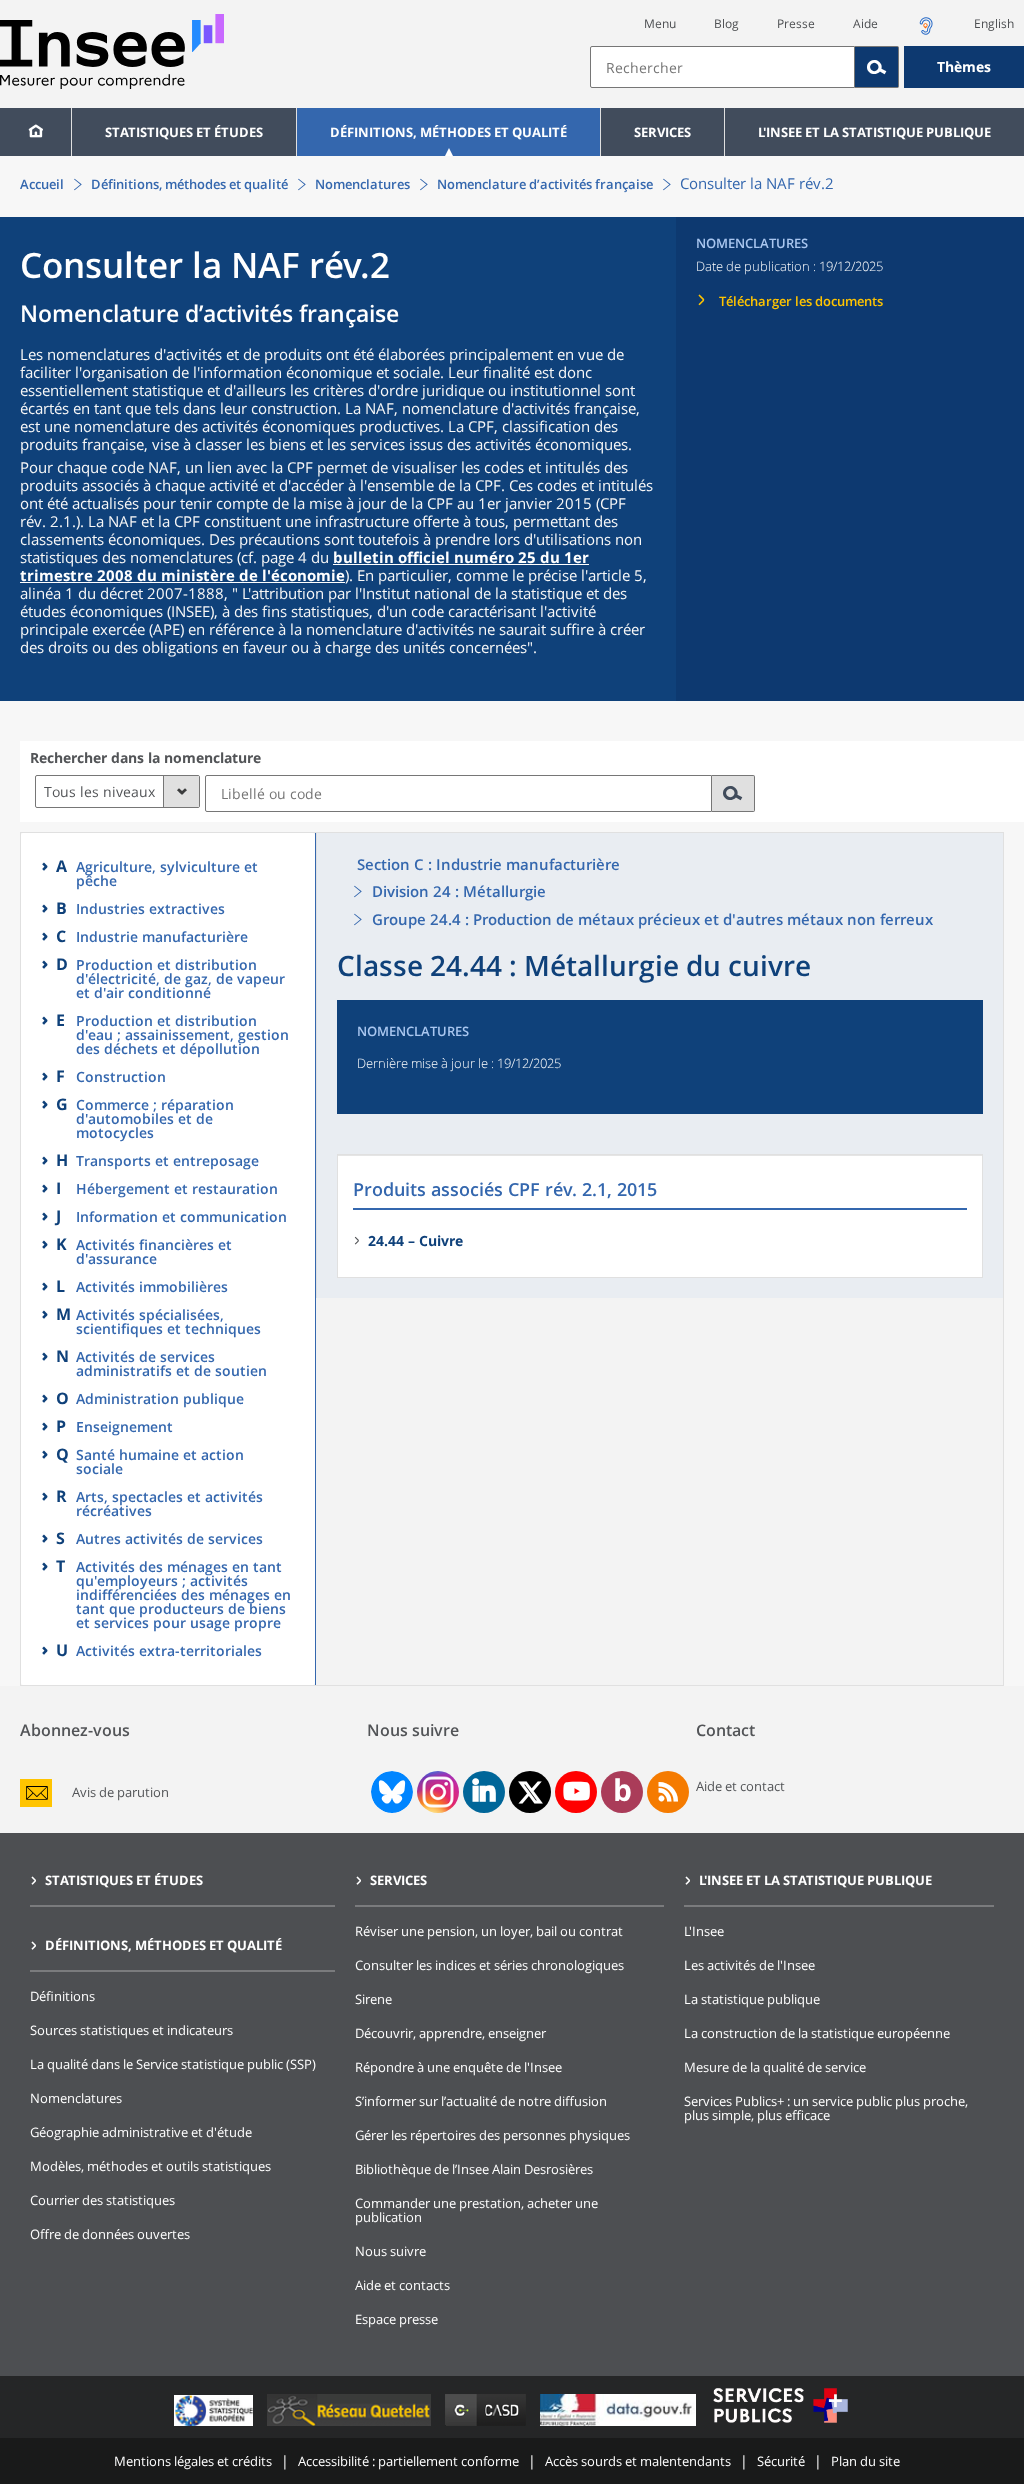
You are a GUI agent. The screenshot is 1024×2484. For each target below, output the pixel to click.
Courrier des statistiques (102, 2200)
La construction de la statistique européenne (817, 2033)
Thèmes (964, 66)
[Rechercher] (877, 67)
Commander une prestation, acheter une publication (476, 2210)
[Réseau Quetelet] (351, 2425)
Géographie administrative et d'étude (141, 2132)
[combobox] (807, 67)
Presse (796, 23)
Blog (726, 23)
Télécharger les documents (801, 301)
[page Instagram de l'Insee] (436, 1792)
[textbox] (722, 67)
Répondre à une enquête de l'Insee (458, 2067)
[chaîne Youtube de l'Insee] (576, 1792)
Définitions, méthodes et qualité (448, 132)
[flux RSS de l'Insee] (668, 1792)
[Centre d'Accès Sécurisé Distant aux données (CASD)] (487, 2425)
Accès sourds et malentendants (638, 2461)
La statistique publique (752, 1999)
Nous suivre (390, 2251)
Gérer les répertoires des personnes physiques (492, 2135)
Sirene (373, 1999)
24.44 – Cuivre (415, 1240)
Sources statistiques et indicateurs (131, 2030)
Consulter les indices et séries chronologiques (489, 1965)
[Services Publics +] (780, 2425)
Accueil (42, 184)
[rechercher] (733, 793)
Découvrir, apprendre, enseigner (450, 2033)
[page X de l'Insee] (530, 1792)
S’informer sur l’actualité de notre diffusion (481, 2101)
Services (662, 132)
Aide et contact (740, 1786)
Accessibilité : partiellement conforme (408, 2461)
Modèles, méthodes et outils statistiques (150, 2166)
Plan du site (865, 2461)
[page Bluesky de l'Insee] (390, 1792)
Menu (660, 23)
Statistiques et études (184, 132)
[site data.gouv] (620, 2425)
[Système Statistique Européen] (215, 2425)
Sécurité (781, 2461)
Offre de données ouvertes (110, 2234)
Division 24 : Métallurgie (459, 891)
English (994, 23)
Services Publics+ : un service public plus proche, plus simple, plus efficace (826, 2108)
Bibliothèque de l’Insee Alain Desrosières (474, 2169)
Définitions (62, 1996)
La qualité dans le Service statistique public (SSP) (173, 2064)
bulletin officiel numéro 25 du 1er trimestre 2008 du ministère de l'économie (304, 566)
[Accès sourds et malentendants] (926, 31)
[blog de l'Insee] (622, 1792)
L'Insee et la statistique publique (874, 132)
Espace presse (396, 2319)
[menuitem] (35, 132)
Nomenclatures (362, 184)
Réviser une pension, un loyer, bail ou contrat (489, 1931)
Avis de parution (120, 1792)
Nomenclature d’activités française (545, 184)
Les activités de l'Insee (749, 1965)
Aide (865, 23)
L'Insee (704, 1931)
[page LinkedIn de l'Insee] (484, 1792)
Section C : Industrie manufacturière (488, 864)
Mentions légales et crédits (193, 2461)
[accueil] (35, 132)
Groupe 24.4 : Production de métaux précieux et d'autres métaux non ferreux (652, 919)
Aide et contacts (402, 2285)
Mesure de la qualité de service (775, 2067)
